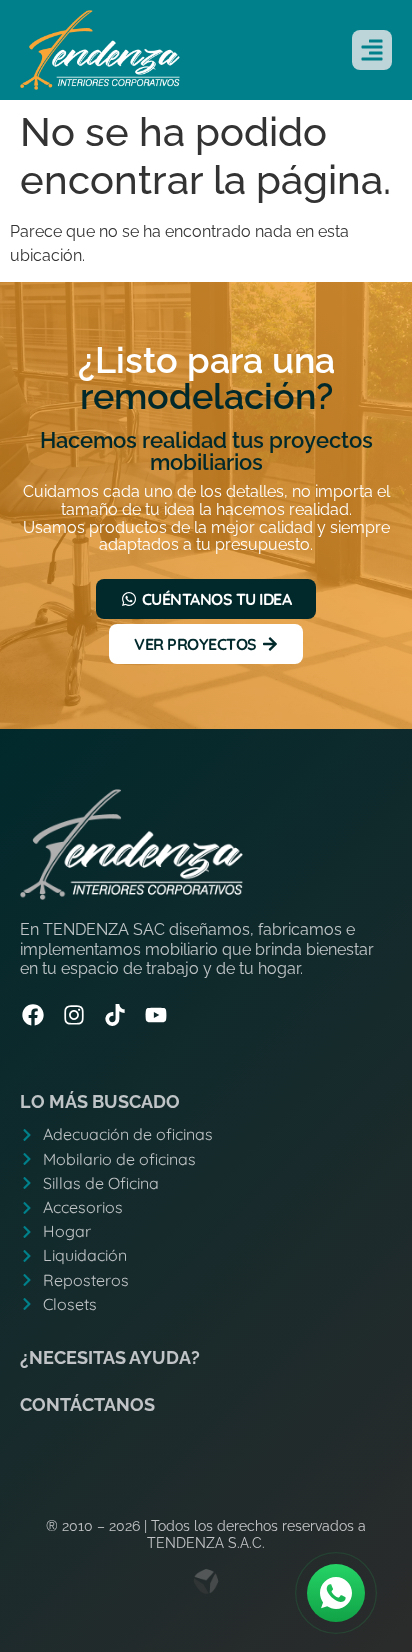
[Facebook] (33, 1015)
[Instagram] (74, 1015)
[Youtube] (156, 1015)
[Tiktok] (115, 1015)
